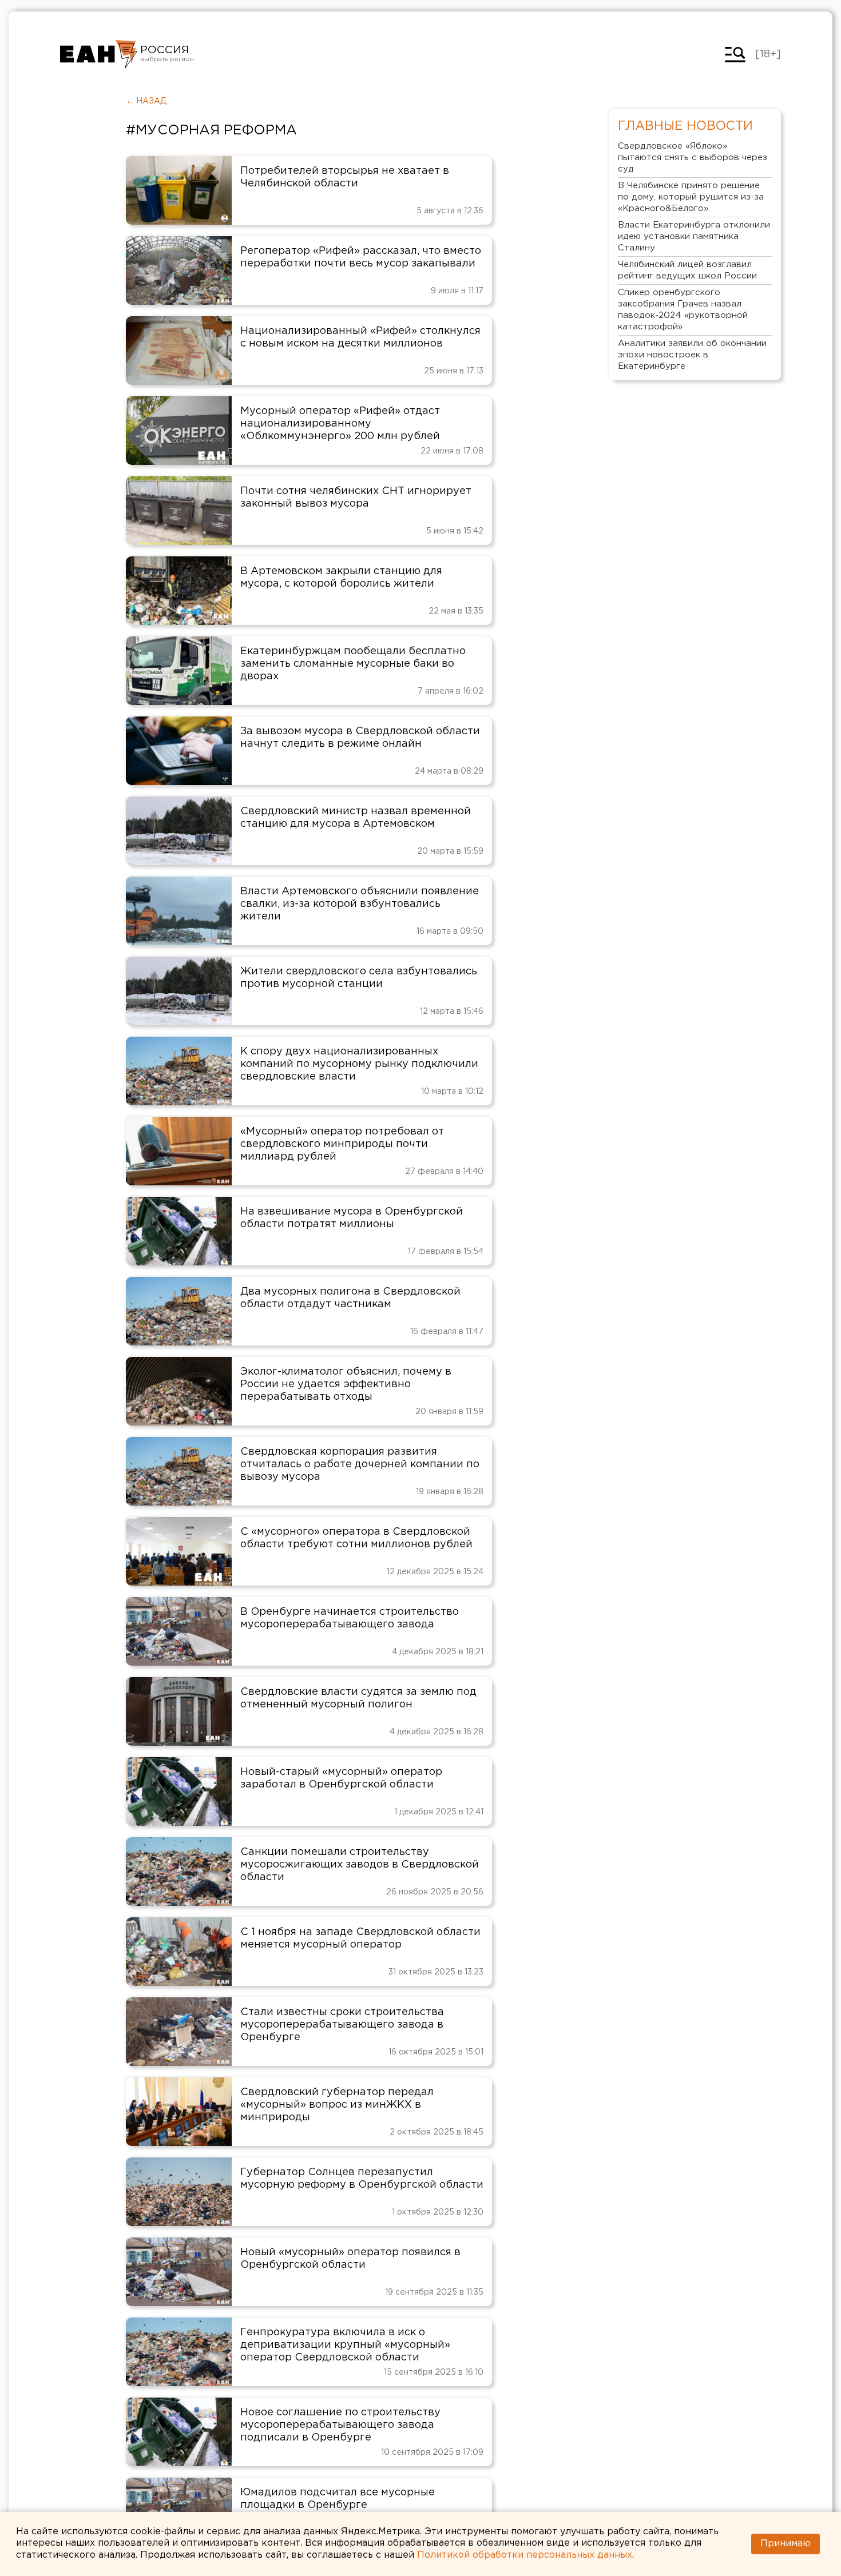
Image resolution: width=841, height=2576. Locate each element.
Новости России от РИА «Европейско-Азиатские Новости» (99, 54)
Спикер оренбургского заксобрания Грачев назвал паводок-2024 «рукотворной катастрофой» (683, 310)
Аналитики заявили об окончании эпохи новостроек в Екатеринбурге (692, 355)
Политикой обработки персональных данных (525, 2555)
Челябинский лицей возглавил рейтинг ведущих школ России (687, 270)
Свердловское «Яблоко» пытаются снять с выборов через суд (693, 158)
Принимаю (786, 2544)
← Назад (146, 101)
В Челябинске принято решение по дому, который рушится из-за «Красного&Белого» (691, 197)
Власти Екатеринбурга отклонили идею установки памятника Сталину (694, 236)
